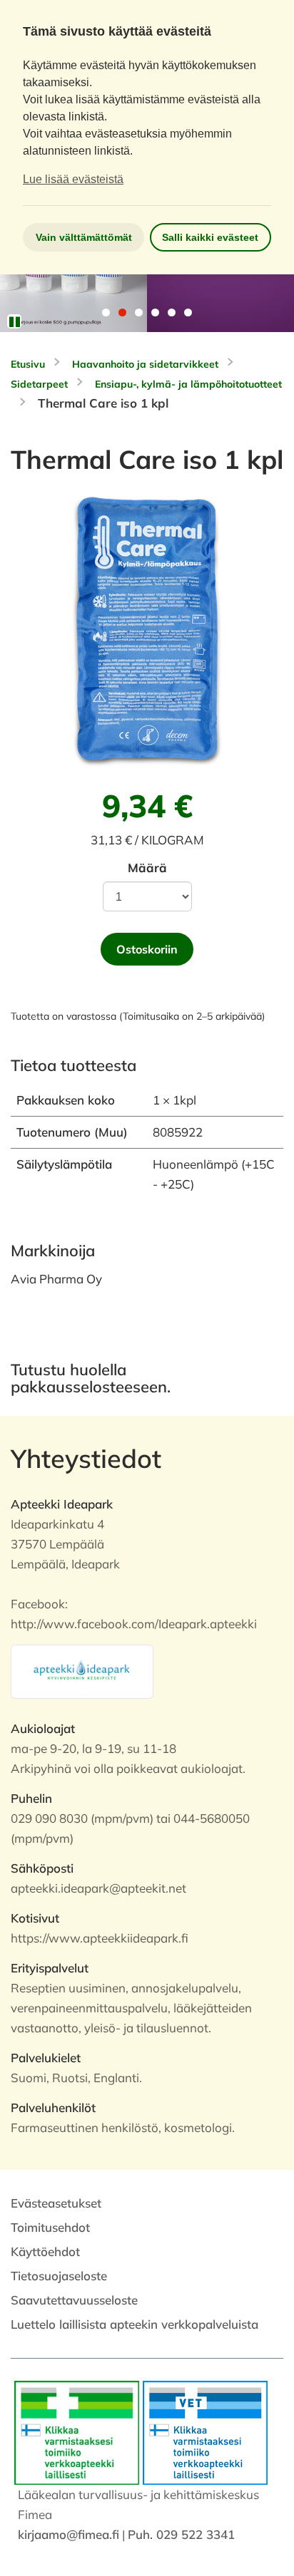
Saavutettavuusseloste (74, 2300)
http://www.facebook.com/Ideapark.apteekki (134, 1624)
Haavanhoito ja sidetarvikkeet (145, 364)
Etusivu (28, 364)
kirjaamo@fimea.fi (69, 2534)
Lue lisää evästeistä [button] (73, 179)
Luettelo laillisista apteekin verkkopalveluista (135, 2324)
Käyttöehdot (45, 2251)
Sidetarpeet (39, 384)
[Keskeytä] (14, 321)
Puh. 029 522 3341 (181, 2534)
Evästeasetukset (56, 2203)
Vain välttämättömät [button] (84, 237)
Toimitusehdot (50, 2227)
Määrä (147, 868)
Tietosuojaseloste (59, 2276)
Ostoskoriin (147, 949)
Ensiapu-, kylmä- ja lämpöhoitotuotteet (188, 384)
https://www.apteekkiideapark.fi (100, 1938)
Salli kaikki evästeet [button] (210, 237)
